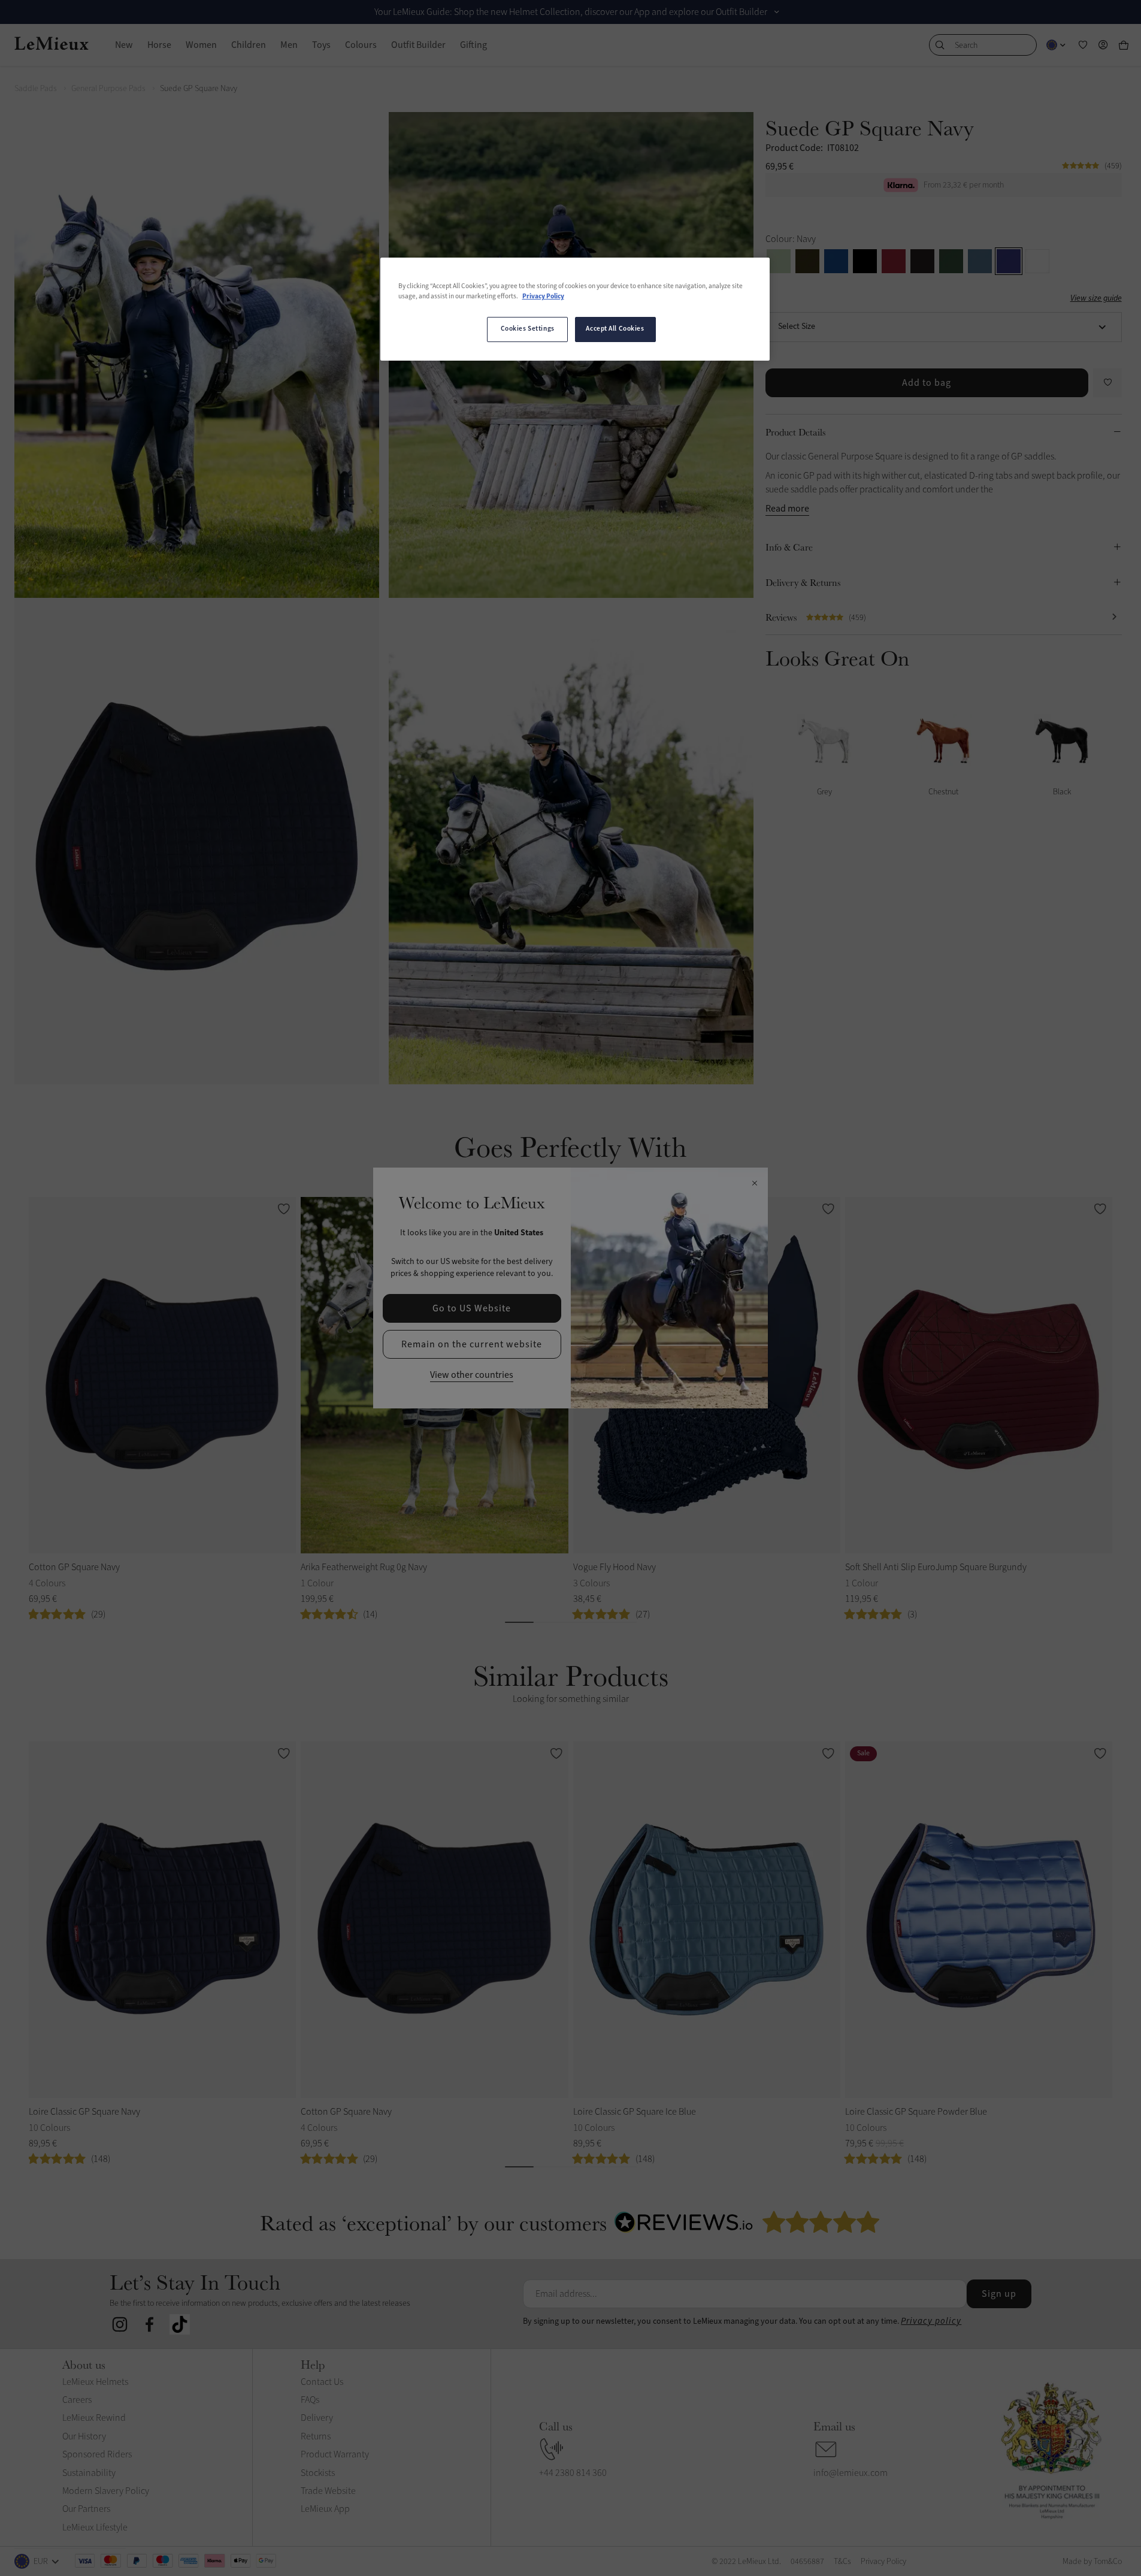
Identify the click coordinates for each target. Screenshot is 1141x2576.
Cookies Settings (528, 329)
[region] (575, 309)
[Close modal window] (754, 1184)
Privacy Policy (543, 297)
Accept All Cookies (615, 329)
